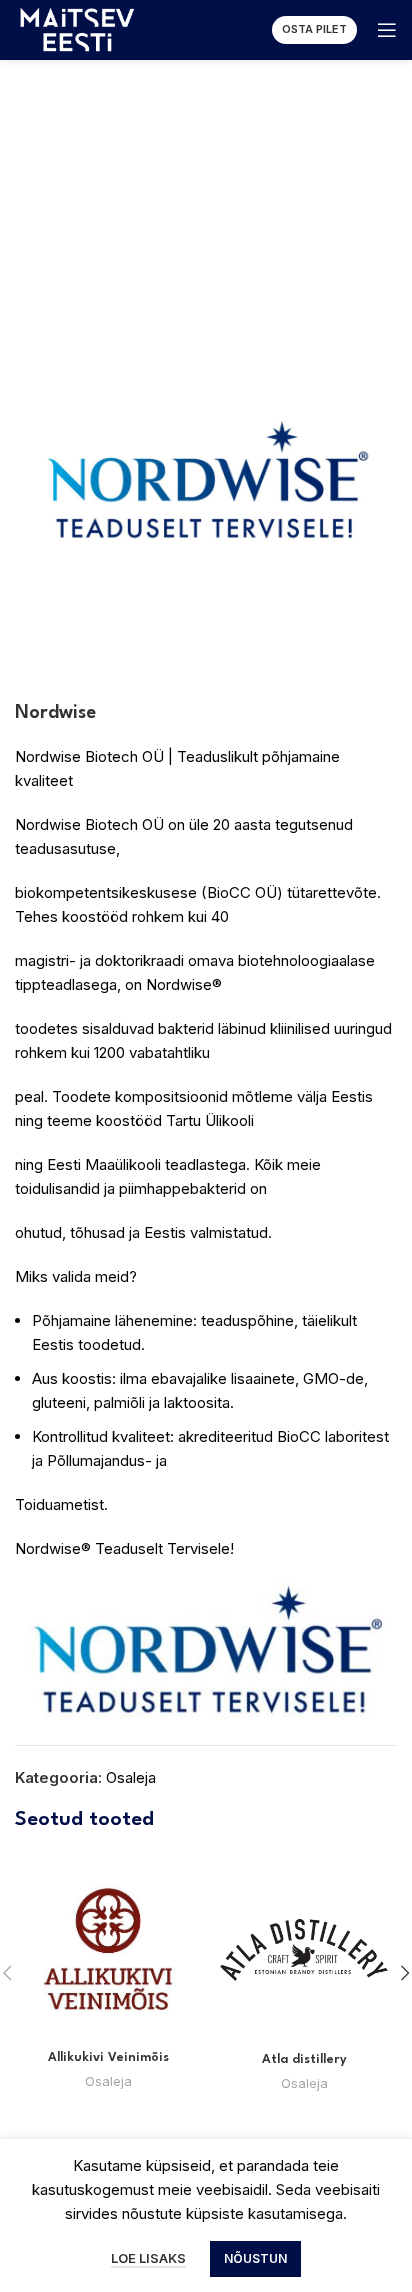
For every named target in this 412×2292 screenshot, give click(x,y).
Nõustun (255, 2258)
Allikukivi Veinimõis (108, 2058)
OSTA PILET (314, 29)
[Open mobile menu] (387, 30)
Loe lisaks (148, 2258)
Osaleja (131, 1777)
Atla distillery (304, 2060)
